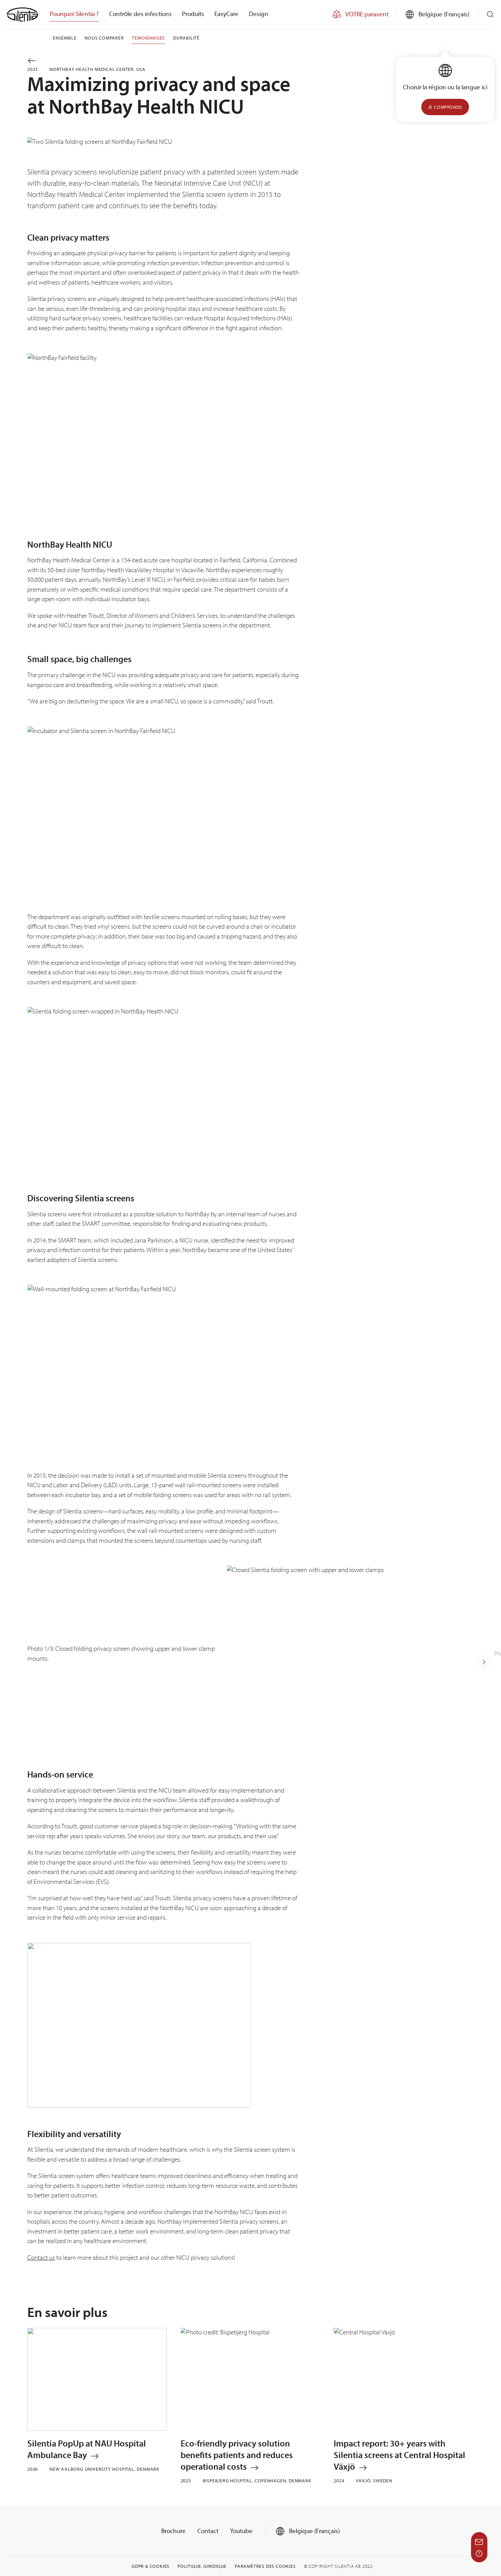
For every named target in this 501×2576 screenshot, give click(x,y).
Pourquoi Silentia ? (74, 14)
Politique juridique (202, 2566)
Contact (208, 2531)
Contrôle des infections (140, 14)
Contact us (41, 2257)
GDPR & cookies (150, 2566)
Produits (193, 14)
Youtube (241, 2531)
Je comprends (445, 107)
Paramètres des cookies (265, 2566)
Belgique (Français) (314, 2531)
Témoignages (148, 38)
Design (259, 14)
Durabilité (186, 38)
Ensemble (65, 38)
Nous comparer (104, 38)
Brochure (173, 2531)
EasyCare (226, 14)
